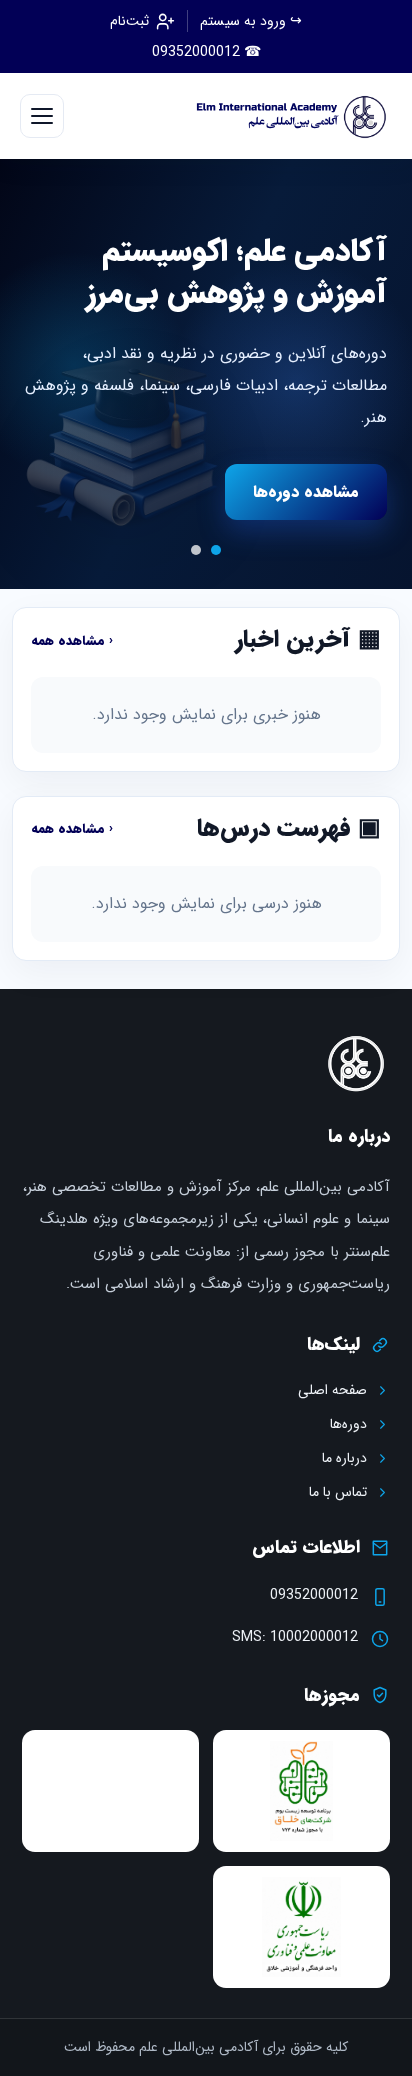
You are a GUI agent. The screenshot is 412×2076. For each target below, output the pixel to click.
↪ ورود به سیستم (251, 21)
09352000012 (314, 1595)
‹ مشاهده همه (72, 641)
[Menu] (42, 116)
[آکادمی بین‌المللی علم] (287, 116)
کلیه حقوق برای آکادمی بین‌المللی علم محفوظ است (206, 2047)
